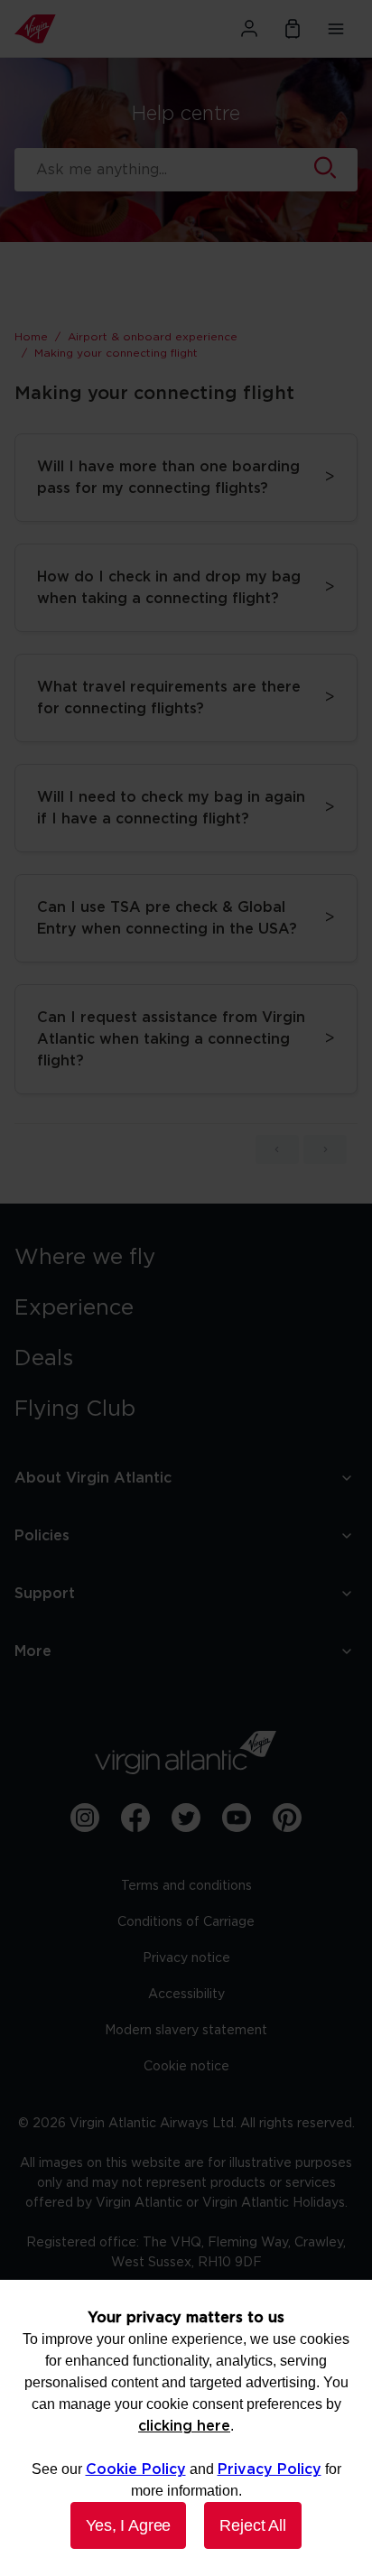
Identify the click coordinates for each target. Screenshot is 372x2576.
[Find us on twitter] (186, 1818)
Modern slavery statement (186, 2031)
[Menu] (336, 29)
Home (31, 337)
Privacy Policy (270, 2469)
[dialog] (186, 2428)
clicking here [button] (184, 2426)
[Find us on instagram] (85, 1818)
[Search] (325, 170)
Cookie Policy (136, 2469)
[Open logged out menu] (249, 29)
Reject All (252, 2525)
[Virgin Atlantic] (67, 29)
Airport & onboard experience (153, 337)
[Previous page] (277, 1149)
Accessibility (186, 1995)
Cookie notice (186, 2067)
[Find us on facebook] (135, 1818)
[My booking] (293, 29)
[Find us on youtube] (237, 1818)
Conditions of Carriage (186, 1922)
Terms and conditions (186, 1886)
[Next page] (325, 1149)
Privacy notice (186, 1958)
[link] (186, 1258)
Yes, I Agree (128, 2525)
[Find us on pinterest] (287, 1818)
